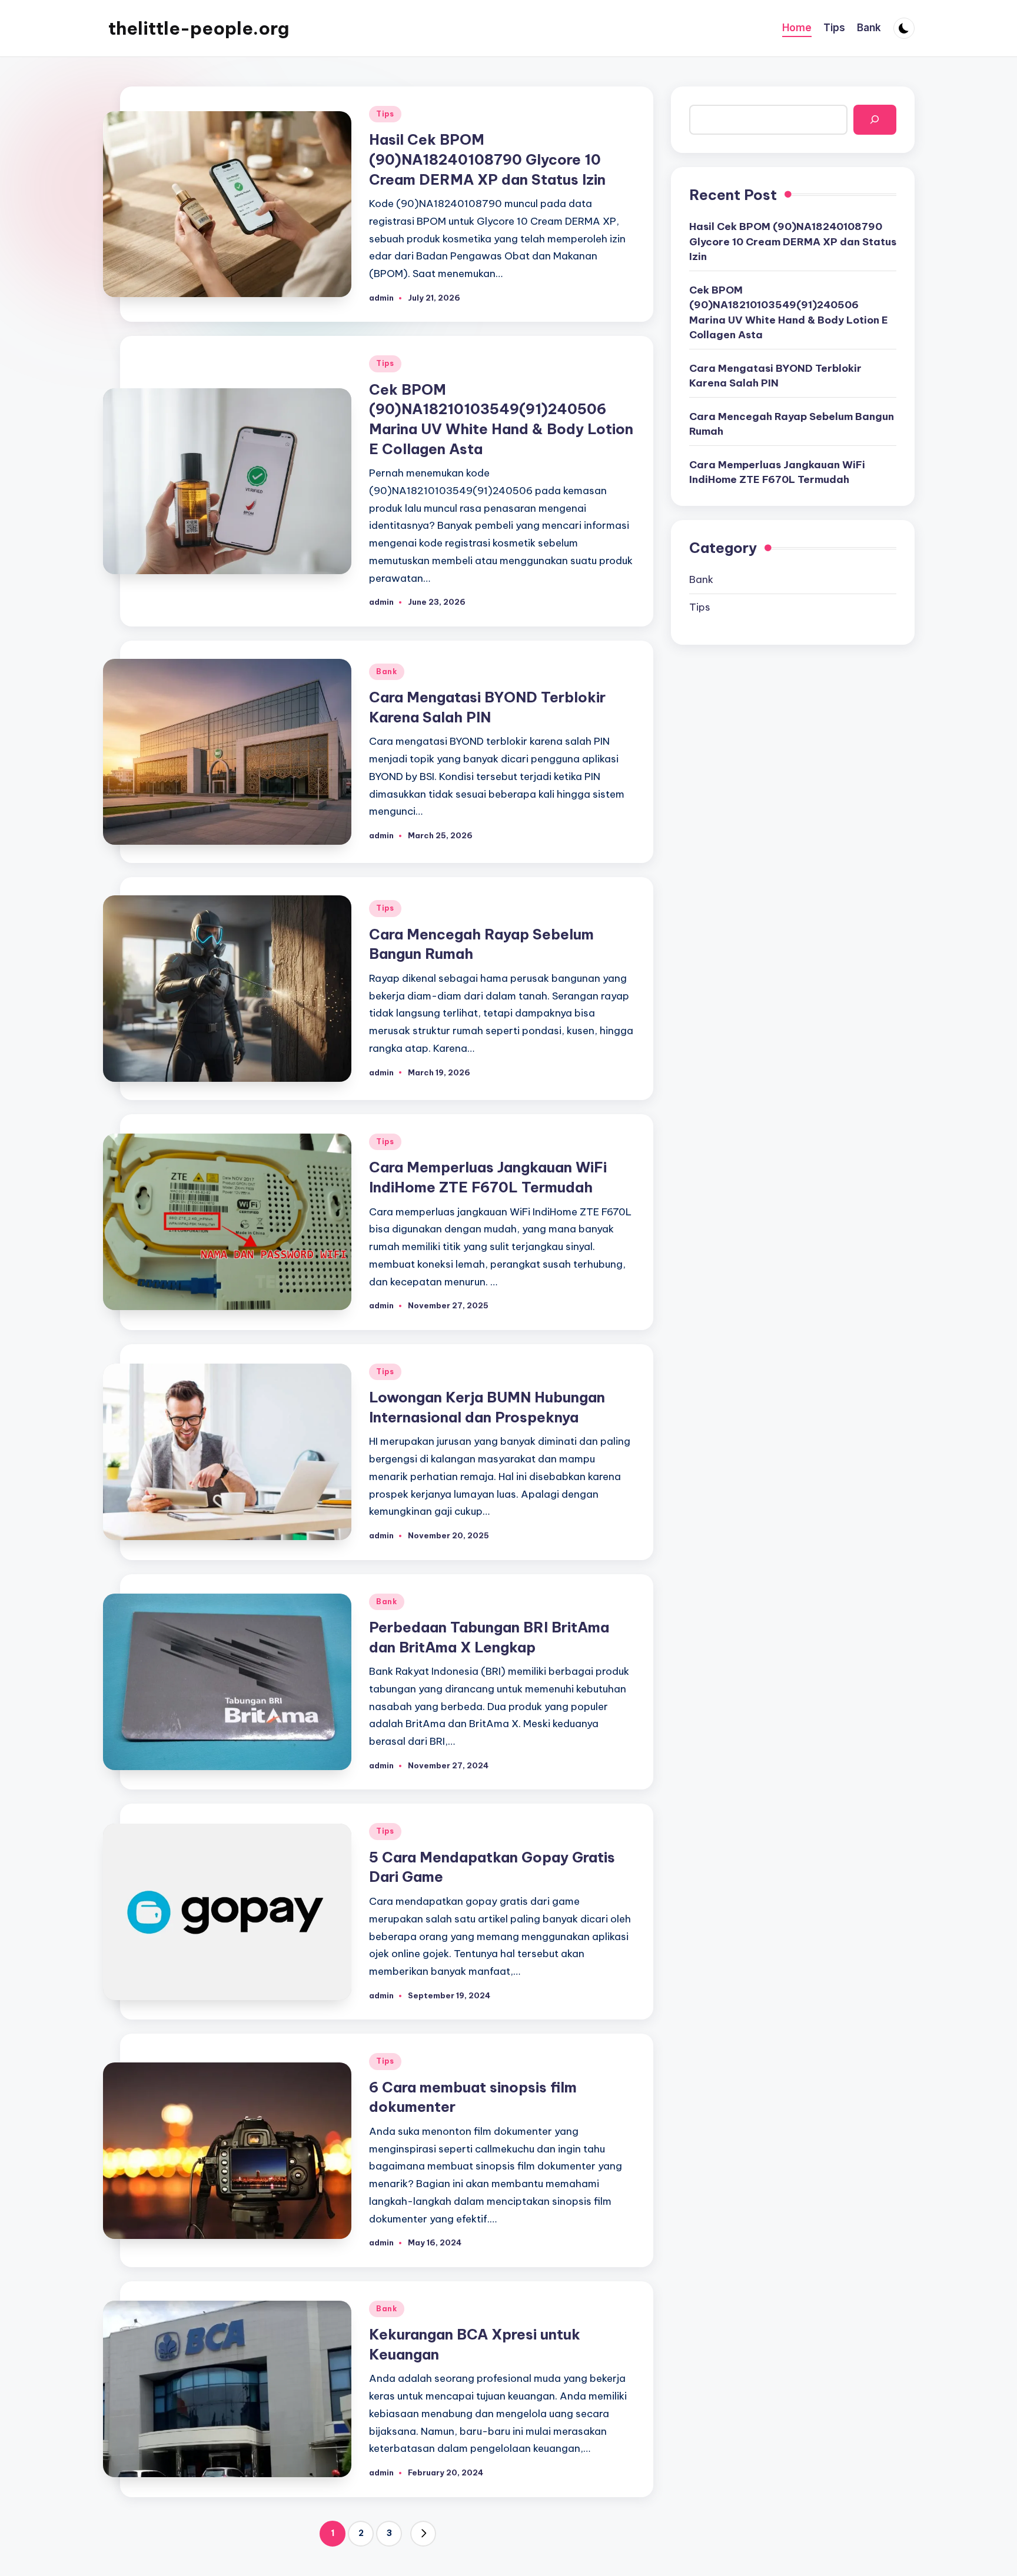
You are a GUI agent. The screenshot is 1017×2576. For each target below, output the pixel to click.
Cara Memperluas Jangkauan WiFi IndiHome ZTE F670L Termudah (777, 472)
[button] (423, 2534)
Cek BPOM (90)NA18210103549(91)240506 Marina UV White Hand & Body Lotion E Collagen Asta (789, 313)
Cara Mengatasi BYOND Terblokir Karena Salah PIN (775, 376)
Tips (385, 114)
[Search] (875, 120)
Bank (387, 672)
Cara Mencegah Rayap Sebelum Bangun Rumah (792, 424)
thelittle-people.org (199, 28)
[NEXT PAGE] (423, 2534)
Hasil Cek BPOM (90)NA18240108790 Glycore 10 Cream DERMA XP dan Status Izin (487, 159)
